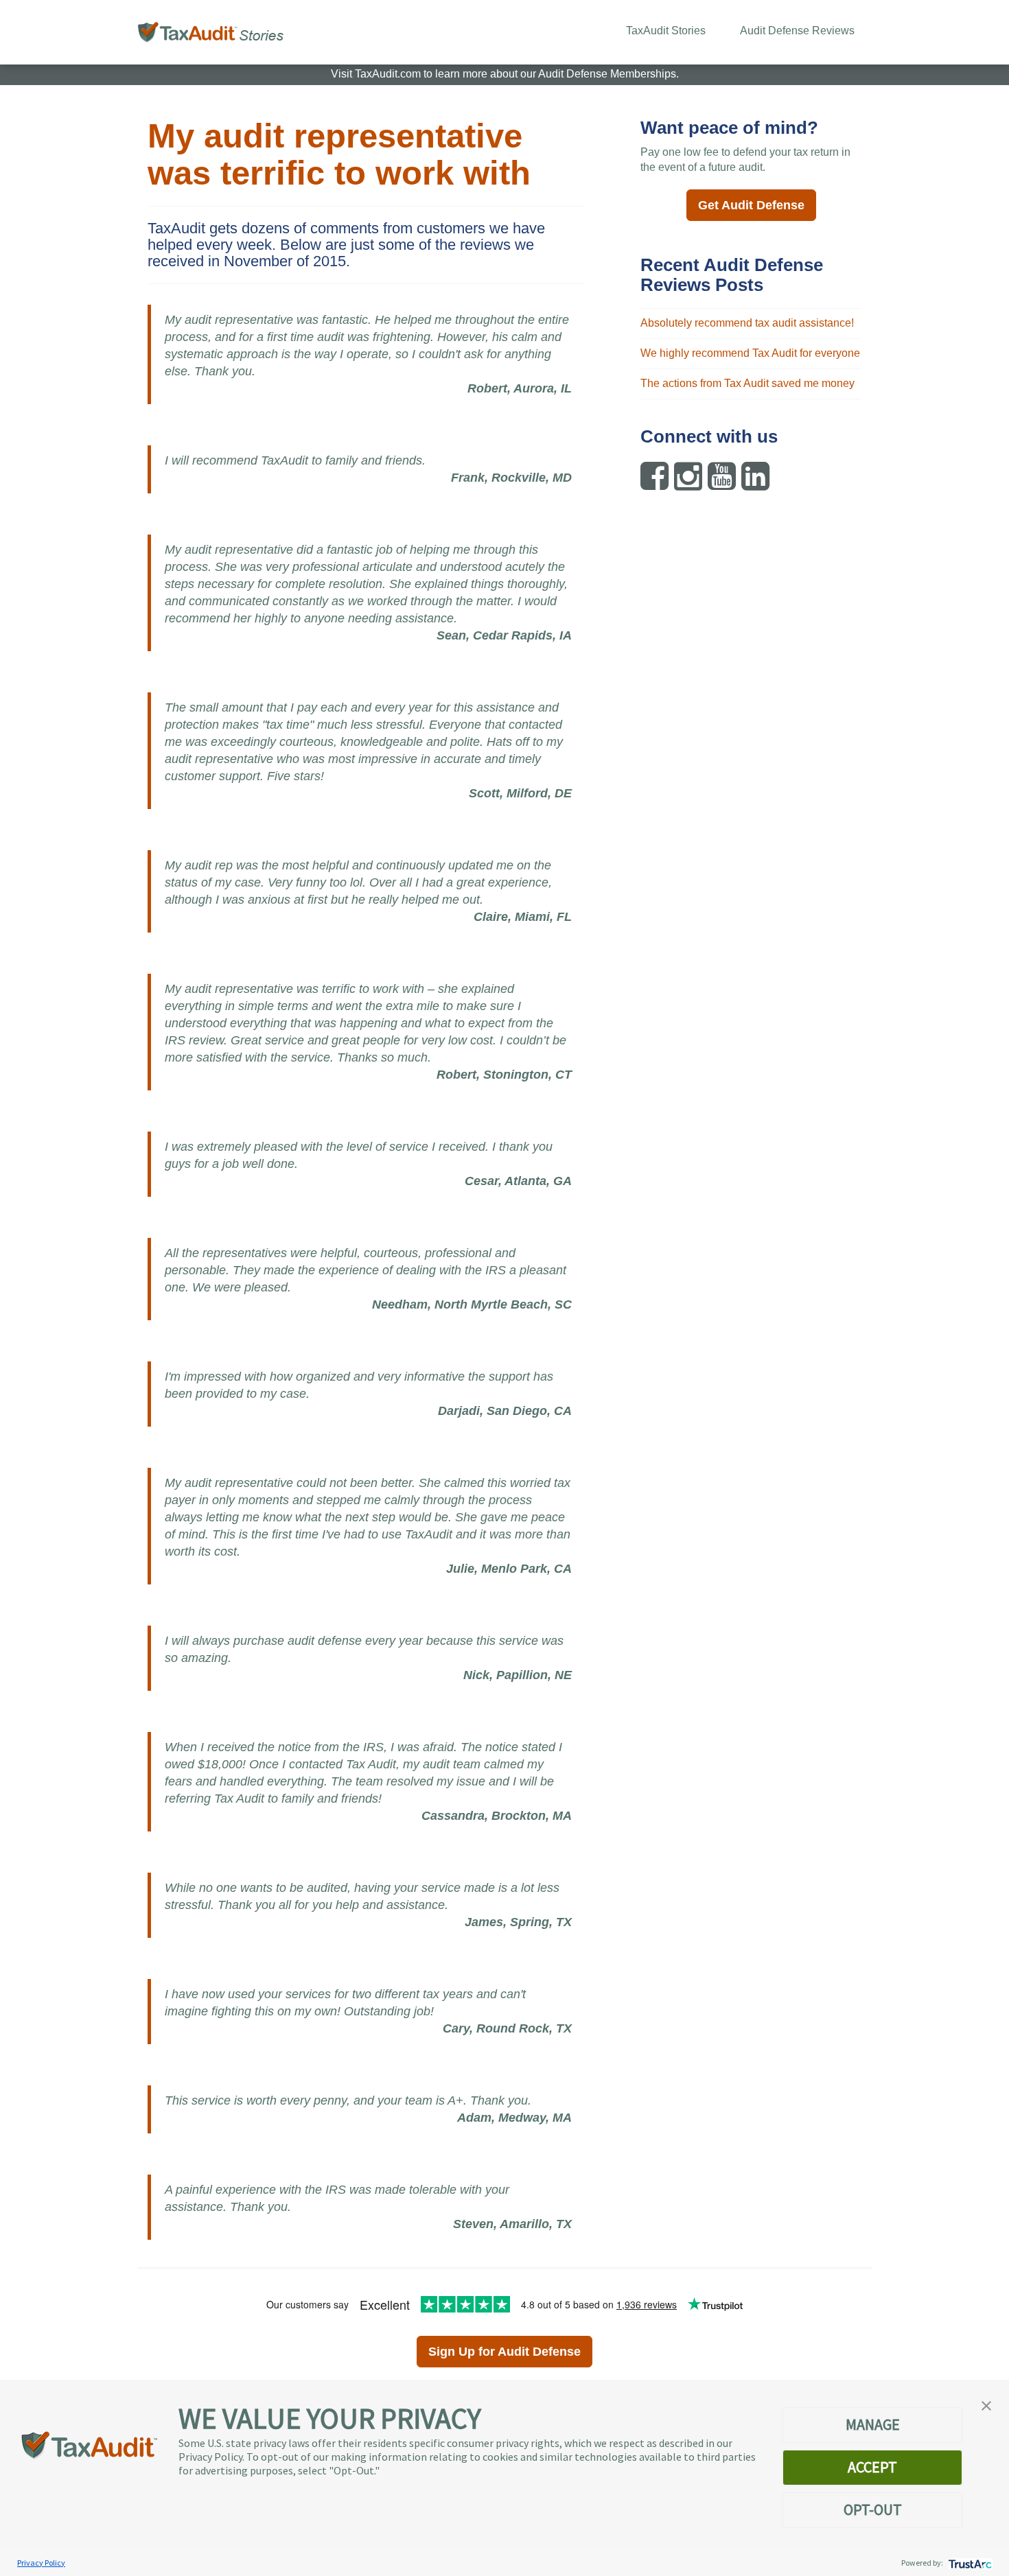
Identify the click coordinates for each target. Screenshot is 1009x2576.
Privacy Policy (41, 2563)
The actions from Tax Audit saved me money (747, 383)
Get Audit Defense (751, 205)
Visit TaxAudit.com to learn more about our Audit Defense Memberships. (505, 74)
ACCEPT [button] (872, 2467)
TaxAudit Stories (666, 31)
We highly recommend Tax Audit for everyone (750, 353)
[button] (986, 2404)
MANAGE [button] (873, 2424)
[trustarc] (969, 2563)
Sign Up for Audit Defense (505, 2352)
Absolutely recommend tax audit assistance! (747, 323)
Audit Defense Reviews (797, 31)
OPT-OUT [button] (873, 2509)
